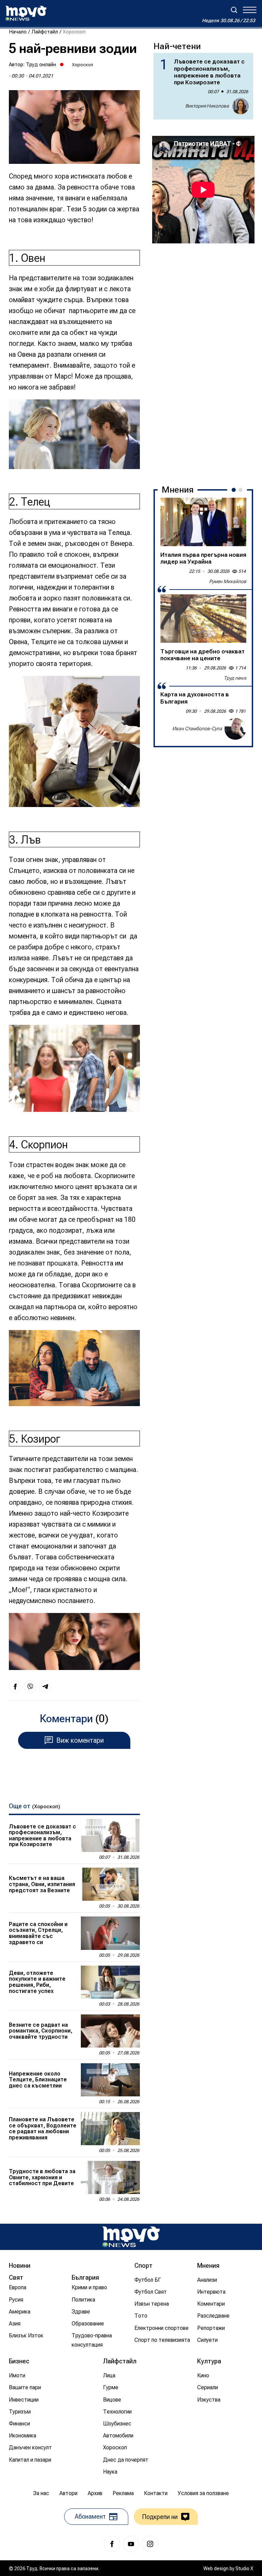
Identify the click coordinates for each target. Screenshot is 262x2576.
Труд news (235, 678)
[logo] (26, 13)
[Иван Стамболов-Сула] (235, 729)
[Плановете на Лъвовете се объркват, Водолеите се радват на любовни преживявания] (110, 2129)
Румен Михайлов (228, 581)
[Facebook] (112, 2544)
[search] (234, 10)
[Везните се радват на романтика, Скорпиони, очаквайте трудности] (110, 2031)
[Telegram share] (45, 1686)
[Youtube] (131, 2544)
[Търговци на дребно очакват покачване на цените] (203, 619)
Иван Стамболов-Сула (197, 728)
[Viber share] (30, 1686)
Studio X (244, 2568)
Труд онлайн (41, 65)
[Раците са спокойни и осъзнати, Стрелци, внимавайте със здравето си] (110, 1933)
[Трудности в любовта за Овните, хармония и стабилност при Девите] (110, 2177)
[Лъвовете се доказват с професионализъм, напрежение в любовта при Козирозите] (110, 1835)
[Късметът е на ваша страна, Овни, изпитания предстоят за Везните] (110, 1884)
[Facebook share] (15, 1686)
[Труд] (131, 2237)
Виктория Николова (207, 106)
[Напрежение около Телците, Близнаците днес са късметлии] (110, 2080)
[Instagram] (150, 2544)
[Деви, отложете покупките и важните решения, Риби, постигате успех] (110, 1982)
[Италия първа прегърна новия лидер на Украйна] (203, 522)
